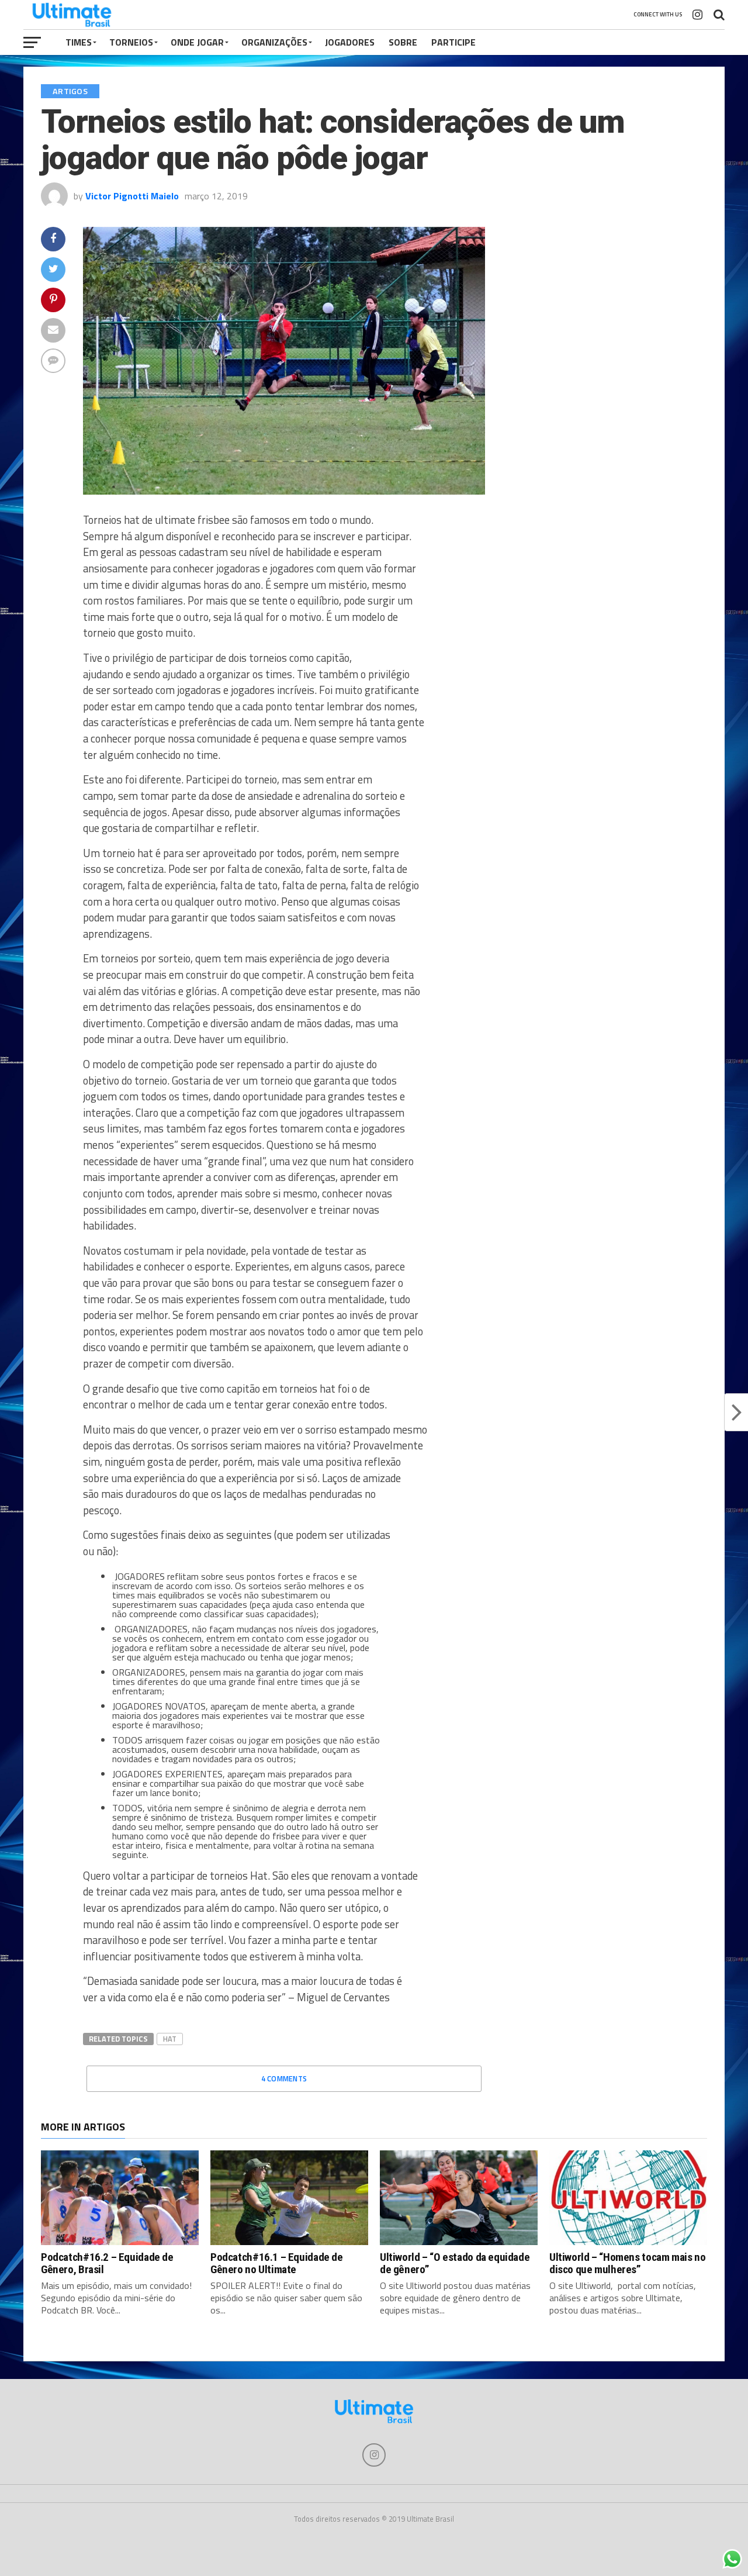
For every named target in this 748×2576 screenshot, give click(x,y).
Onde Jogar (197, 42)
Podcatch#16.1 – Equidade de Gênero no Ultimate (277, 2263)
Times (79, 42)
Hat (170, 2039)
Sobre (403, 42)
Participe (453, 42)
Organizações (274, 42)
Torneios (131, 42)
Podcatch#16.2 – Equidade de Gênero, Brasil (107, 2263)
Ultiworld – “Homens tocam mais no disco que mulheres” (627, 2263)
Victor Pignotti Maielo (132, 196)
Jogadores (350, 42)
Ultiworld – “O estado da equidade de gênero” (455, 2263)
